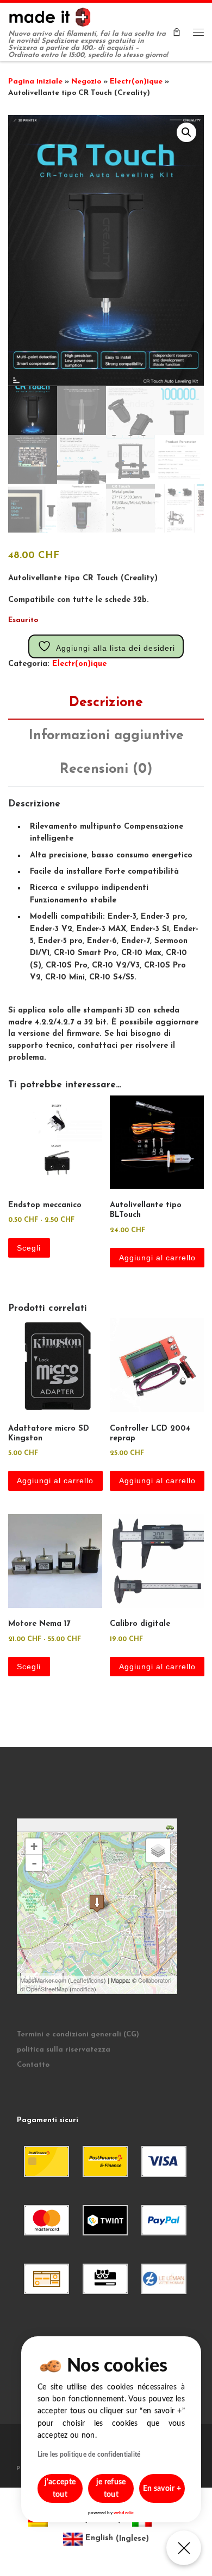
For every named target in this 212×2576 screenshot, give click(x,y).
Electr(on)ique (136, 82)
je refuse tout (111, 2488)
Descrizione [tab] (106, 703)
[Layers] (158, 1850)
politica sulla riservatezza (64, 2050)
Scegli (29, 1248)
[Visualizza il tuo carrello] (177, 32)
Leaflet (79, 1980)
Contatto (33, 2065)
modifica (83, 1989)
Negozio (86, 82)
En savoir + (162, 2489)
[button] (186, 132)
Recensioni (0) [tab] (106, 769)
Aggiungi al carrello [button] (157, 1258)
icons (97, 1980)
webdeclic (124, 2513)
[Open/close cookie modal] (184, 2548)
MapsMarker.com (43, 1980)
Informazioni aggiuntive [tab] (106, 736)
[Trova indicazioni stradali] (172, 1827)
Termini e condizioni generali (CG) (78, 2034)
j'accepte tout (60, 2488)
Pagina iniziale (35, 82)
